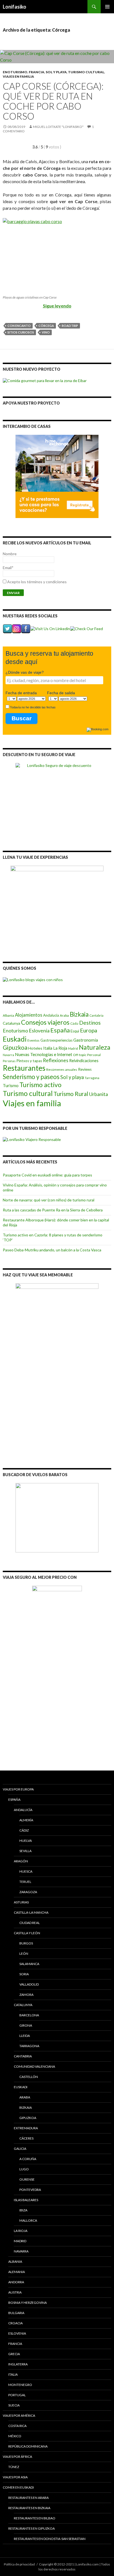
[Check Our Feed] (86, 628)
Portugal (17, 2395)
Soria (24, 1974)
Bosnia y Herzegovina (28, 2303)
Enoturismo (15, 72)
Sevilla (25, 1851)
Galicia (20, 2149)
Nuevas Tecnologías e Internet (44, 1054)
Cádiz (74, 1023)
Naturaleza (95, 1047)
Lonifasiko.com (87, 2564)
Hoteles (35, 1048)
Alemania (17, 2272)
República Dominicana (28, 2446)
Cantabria (96, 1015)
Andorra (16, 2282)
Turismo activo (40, 1085)
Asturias (21, 1902)
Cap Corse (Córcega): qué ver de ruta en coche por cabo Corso (53, 101)
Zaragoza (28, 1892)
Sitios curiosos (21, 332)
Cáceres (26, 2138)
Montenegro (20, 2385)
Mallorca (28, 2220)
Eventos (33, 1040)
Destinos (90, 1023)
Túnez (14, 2467)
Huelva (26, 1841)
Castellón (29, 2077)
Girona (26, 2025)
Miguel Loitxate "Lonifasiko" (58, 127)
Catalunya (11, 1023)
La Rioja (60, 1048)
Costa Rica (17, 2426)
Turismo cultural (86, 72)
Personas (9, 1061)
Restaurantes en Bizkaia (29, 2508)
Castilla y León (27, 1933)
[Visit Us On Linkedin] (50, 628)
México (15, 2436)
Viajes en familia (18, 76)
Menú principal (107, 7)
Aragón (21, 1861)
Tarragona (92, 1078)
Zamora (26, 1995)
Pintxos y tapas (29, 1061)
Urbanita (99, 1094)
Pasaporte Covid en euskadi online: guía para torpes (47, 1175)
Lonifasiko (15, 7)
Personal (94, 1055)
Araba (64, 1015)
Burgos (26, 1943)
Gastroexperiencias (56, 1040)
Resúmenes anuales (62, 1069)
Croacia (15, 2323)
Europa (89, 1030)
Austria (15, 2292)
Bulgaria (16, 2313)
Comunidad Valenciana (34, 2066)
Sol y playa (56, 72)
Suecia (14, 2405)
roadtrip (70, 326)
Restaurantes (24, 1068)
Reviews (85, 1069)
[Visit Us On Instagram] (16, 628)
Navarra (8, 1055)
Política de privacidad (19, 2564)
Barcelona (29, 2015)
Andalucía (51, 1015)
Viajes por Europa (18, 1789)
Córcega (46, 326)
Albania (8, 1015)
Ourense (27, 2179)
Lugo (24, 2169)
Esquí (75, 1031)
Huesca (26, 1871)
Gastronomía (86, 1040)
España (60, 1030)
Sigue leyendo (57, 306)
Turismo (11, 1085)
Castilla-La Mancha (31, 1912)
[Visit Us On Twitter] (7, 628)
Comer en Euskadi (18, 2487)
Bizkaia (79, 1014)
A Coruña (28, 2159)
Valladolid (29, 1984)
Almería (26, 1820)
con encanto (19, 326)
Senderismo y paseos (31, 1077)
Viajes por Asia (15, 2477)
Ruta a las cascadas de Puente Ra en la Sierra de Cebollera (53, 1210)
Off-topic (80, 1055)
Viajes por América (19, 2415)
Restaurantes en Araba (28, 2498)
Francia (37, 72)
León (24, 1954)
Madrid (73, 1048)
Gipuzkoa (15, 1047)
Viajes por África (17, 2457)
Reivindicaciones (84, 1061)
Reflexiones (56, 1060)
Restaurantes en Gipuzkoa (32, 2528)
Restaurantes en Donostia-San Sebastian (50, 2539)
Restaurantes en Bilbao (35, 2518)
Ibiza (23, 2210)
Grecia (14, 2354)
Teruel (25, 1882)
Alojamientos (29, 1015)
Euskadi (15, 1039)
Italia (48, 1048)
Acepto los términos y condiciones (37, 582)
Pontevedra (30, 2190)
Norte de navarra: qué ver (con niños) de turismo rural (49, 1200)
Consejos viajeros (45, 1022)
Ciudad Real (30, 1923)
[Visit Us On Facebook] (26, 628)
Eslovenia (39, 1031)
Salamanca (29, 1964)
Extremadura (26, 2128)
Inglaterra (18, 2364)
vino (46, 332)
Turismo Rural (71, 1094)
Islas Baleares (26, 2200)
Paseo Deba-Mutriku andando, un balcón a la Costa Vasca (52, 1250)
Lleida (25, 2036)
